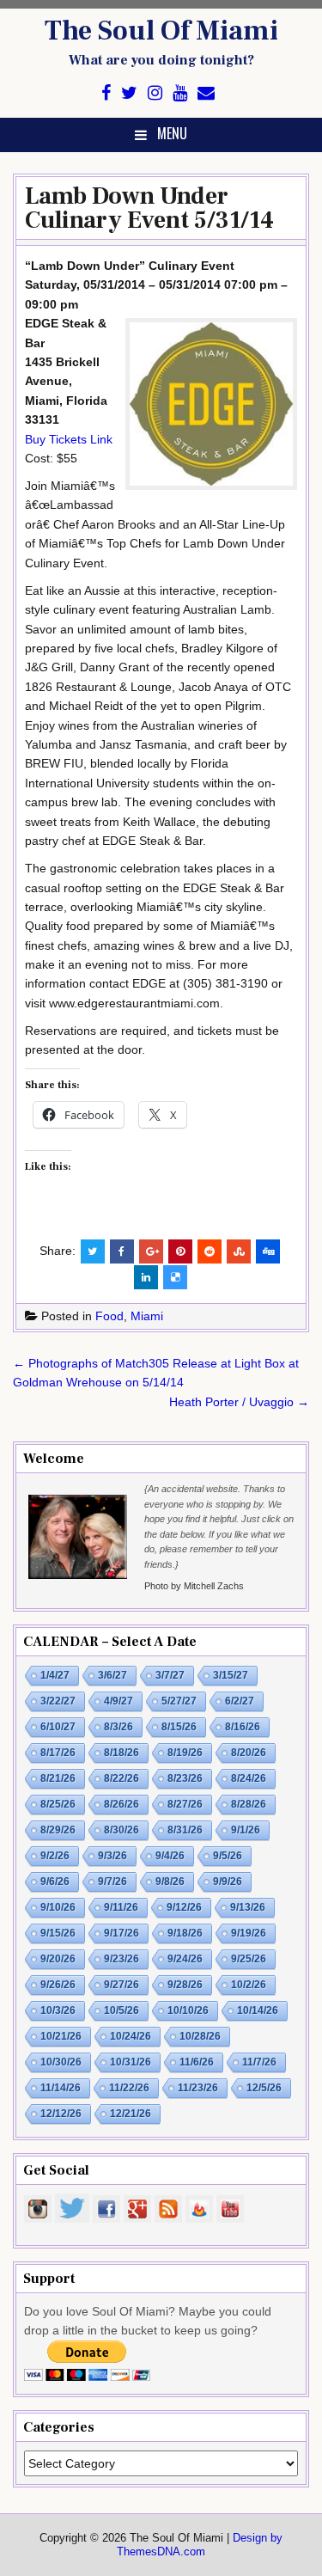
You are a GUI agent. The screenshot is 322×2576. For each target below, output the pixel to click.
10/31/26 (131, 2062)
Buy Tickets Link (69, 439)
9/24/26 (185, 1959)
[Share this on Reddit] (210, 1251)
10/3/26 (58, 2010)
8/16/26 (243, 1727)
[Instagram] (155, 93)
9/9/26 (228, 1882)
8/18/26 (122, 1753)
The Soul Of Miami (161, 31)
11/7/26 (259, 2062)
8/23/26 (185, 1778)
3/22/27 (58, 1701)
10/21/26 (61, 2036)
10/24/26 (131, 2036)
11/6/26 (197, 2062)
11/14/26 (61, 2088)
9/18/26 (185, 1933)
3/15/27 (231, 1675)
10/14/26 (258, 2010)
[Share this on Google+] (151, 1251)
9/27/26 (122, 1985)
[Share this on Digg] (268, 1251)
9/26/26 (58, 1985)
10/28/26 (200, 2036)
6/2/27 (240, 1701)
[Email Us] (206, 93)
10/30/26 (61, 2062)
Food (109, 1316)
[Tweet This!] (93, 1251)
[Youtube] (180, 93)
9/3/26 (112, 1856)
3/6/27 (112, 1675)
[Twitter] (129, 93)
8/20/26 (249, 1753)
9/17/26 (122, 1933)
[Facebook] (106, 93)
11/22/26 (129, 2088)
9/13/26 (248, 1907)
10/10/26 (188, 2010)
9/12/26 (184, 1907)
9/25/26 (249, 1959)
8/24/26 (249, 1778)
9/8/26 (170, 1882)
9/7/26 (112, 1882)
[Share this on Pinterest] (180, 1251)
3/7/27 (170, 1675)
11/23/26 (198, 2088)
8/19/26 (185, 1753)
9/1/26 (246, 1830)
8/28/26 (249, 1804)
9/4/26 (170, 1856)
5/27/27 (179, 1701)
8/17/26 (58, 1753)
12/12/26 (61, 2114)
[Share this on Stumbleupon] (239, 1251)
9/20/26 (58, 1959)
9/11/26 (121, 1907)
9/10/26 (58, 1907)
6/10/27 (58, 1727)
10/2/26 (249, 1985)
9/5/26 (228, 1856)
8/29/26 (58, 1830)
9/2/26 (55, 1856)
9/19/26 (249, 1933)
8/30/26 (122, 1830)
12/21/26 (131, 2114)
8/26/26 (122, 1804)
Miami (147, 1316)
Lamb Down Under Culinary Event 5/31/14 (149, 208)
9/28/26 (185, 1985)
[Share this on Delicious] (175, 1277)
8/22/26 (122, 1778)
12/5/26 (264, 2088)
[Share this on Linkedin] (146, 1277)
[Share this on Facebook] (122, 1251)
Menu (172, 133)
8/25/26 (58, 1804)
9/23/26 (122, 1959)
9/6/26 (55, 1882)
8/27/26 (185, 1804)
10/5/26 (122, 2010)
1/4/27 (55, 1675)
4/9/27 (118, 1701)
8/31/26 (185, 1830)
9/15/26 (58, 1933)
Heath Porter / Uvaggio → (239, 1402)
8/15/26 (179, 1727)
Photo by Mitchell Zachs (194, 1586)
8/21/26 (58, 1778)
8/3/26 (118, 1727)
